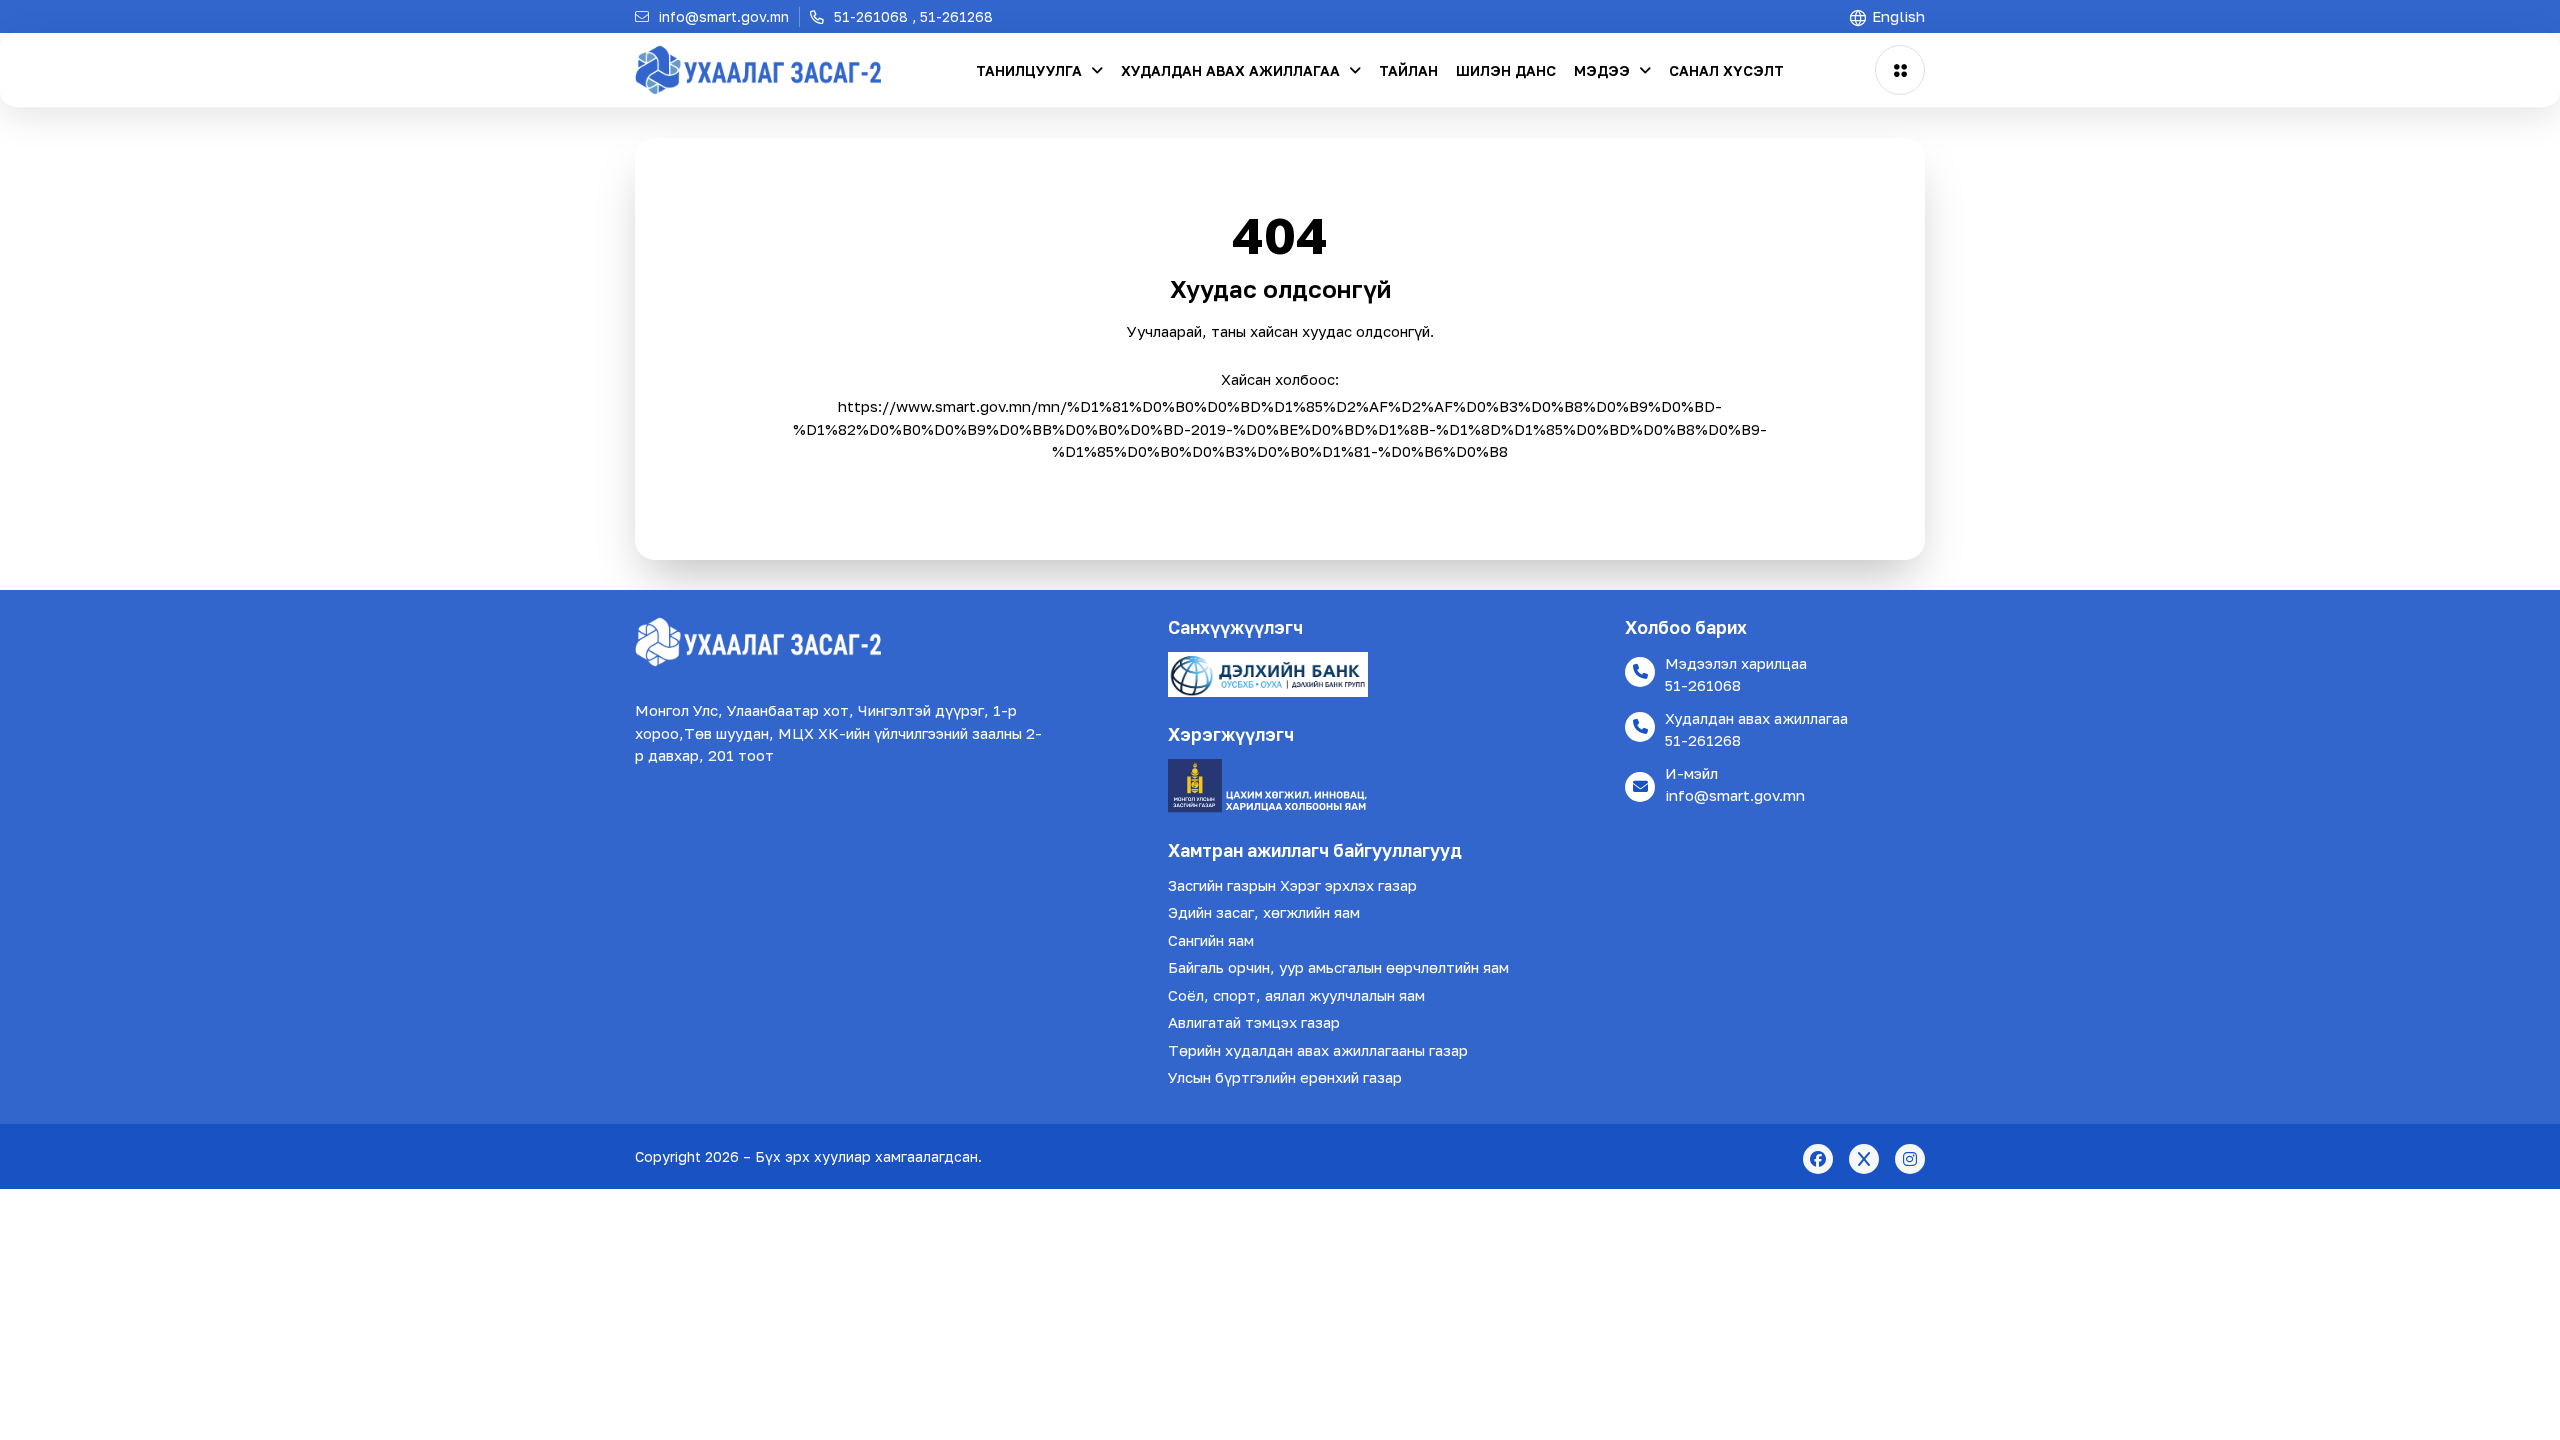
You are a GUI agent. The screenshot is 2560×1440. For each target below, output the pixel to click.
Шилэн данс (1506, 70)
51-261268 (1703, 740)
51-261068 (1703, 685)
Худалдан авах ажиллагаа (1232, 70)
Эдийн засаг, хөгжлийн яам (1264, 912)
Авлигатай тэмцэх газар (1254, 1022)
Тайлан (1408, 70)
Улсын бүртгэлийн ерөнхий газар (1285, 1077)
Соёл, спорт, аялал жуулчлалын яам (1296, 995)
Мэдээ (1604, 70)
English (1896, 16)
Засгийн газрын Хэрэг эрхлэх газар (1292, 885)
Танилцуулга (1031, 70)
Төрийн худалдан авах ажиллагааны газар (1318, 1050)
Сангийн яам (1211, 940)
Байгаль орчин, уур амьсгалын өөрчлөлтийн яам (1338, 967)
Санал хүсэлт (1726, 70)
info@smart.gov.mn (1735, 795)
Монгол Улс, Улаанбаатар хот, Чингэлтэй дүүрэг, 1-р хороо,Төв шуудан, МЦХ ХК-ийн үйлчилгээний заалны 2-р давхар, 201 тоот (838, 732)
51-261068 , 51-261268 (911, 16)
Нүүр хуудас (1280, 489)
